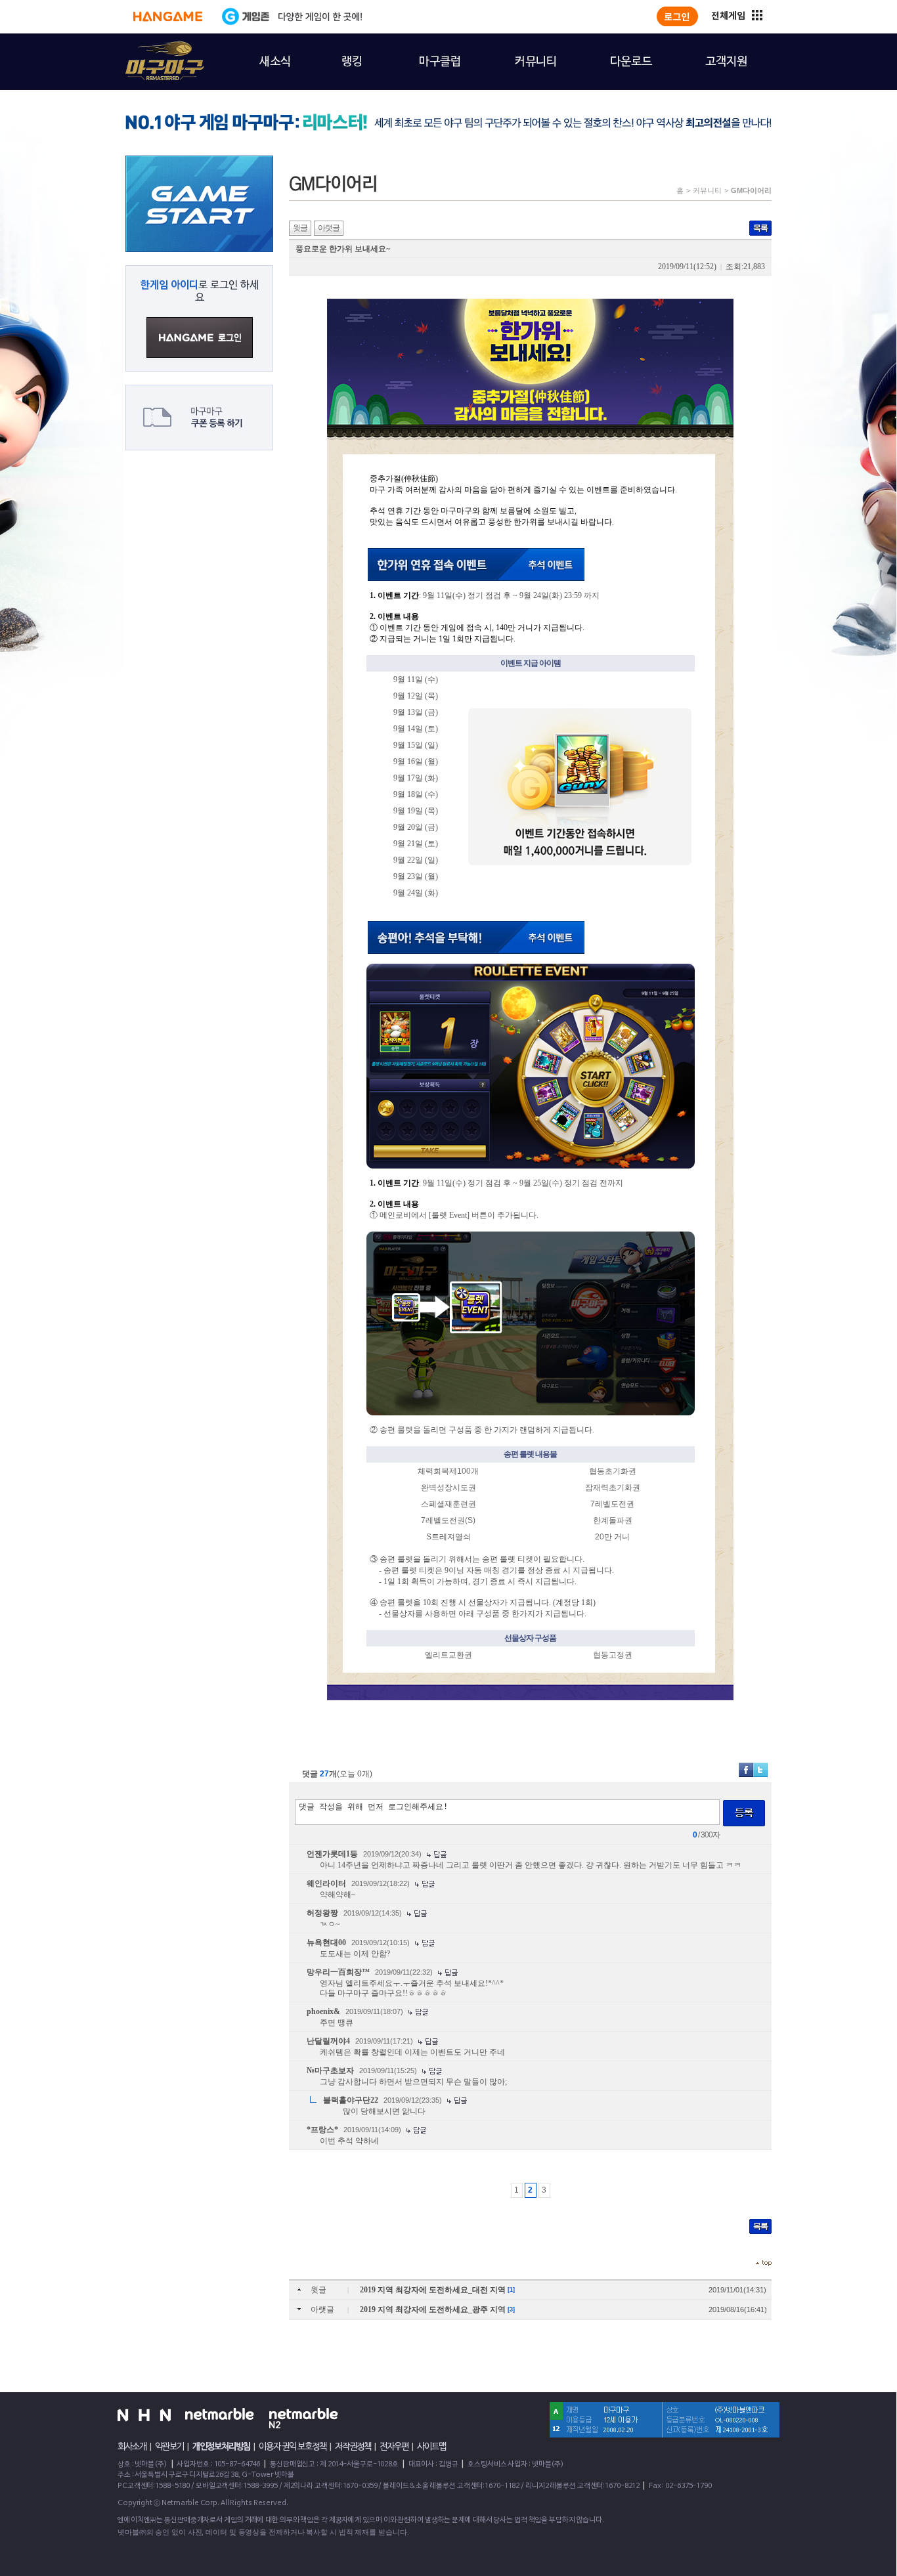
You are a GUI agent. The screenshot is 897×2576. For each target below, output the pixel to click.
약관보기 (169, 2447)
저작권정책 (353, 2447)
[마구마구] (157, 53)
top (764, 2263)
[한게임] (168, 16)
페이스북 (746, 1770)
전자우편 (394, 2447)
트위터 (760, 1770)
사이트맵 (431, 2447)
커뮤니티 (707, 190)
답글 (437, 1855)
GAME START (199, 204)
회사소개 (132, 2447)
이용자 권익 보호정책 (293, 2447)
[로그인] (677, 16)
